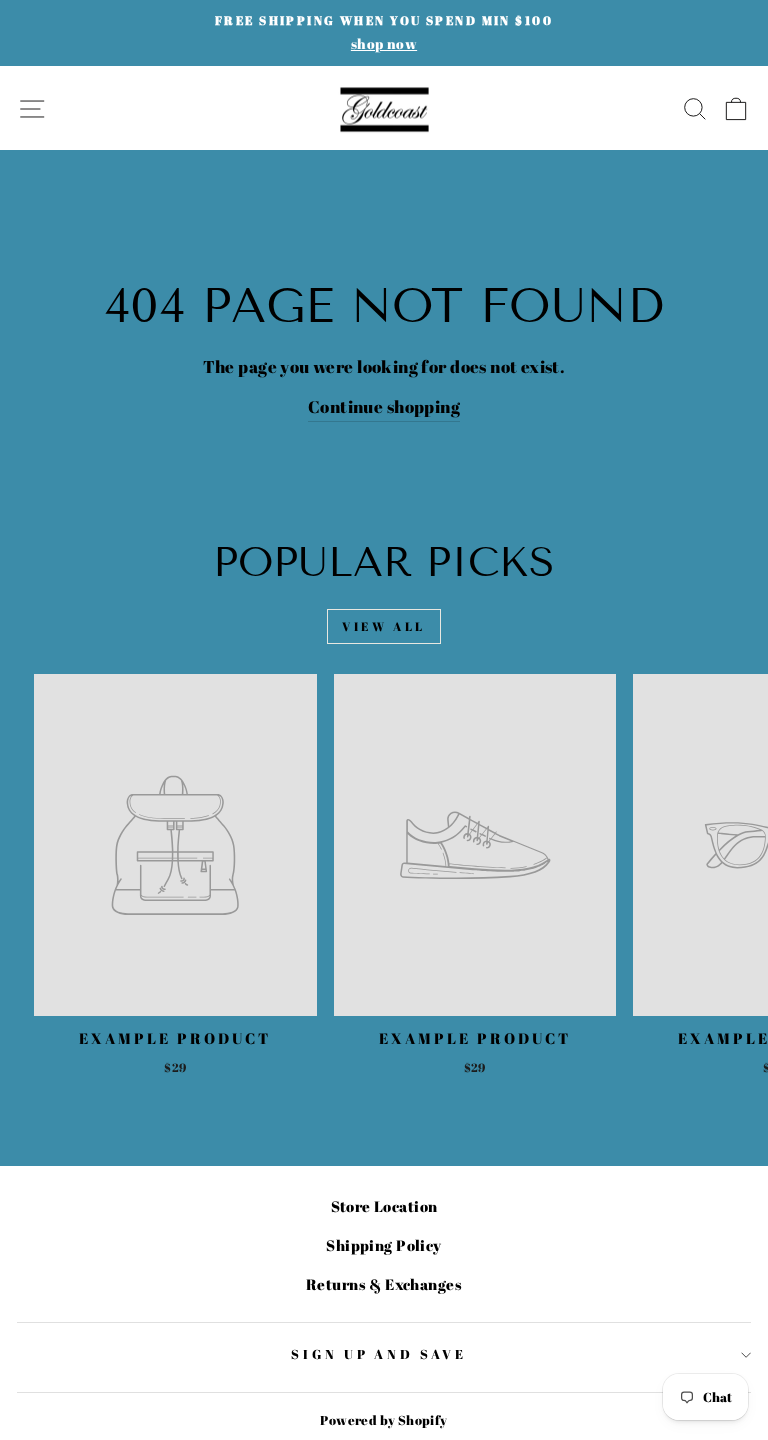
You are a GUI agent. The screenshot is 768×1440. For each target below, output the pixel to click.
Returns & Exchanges (384, 1284)
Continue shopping (384, 406)
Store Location (384, 1206)
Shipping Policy (383, 1245)
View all (384, 626)
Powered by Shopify (383, 1420)
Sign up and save (379, 1354)
